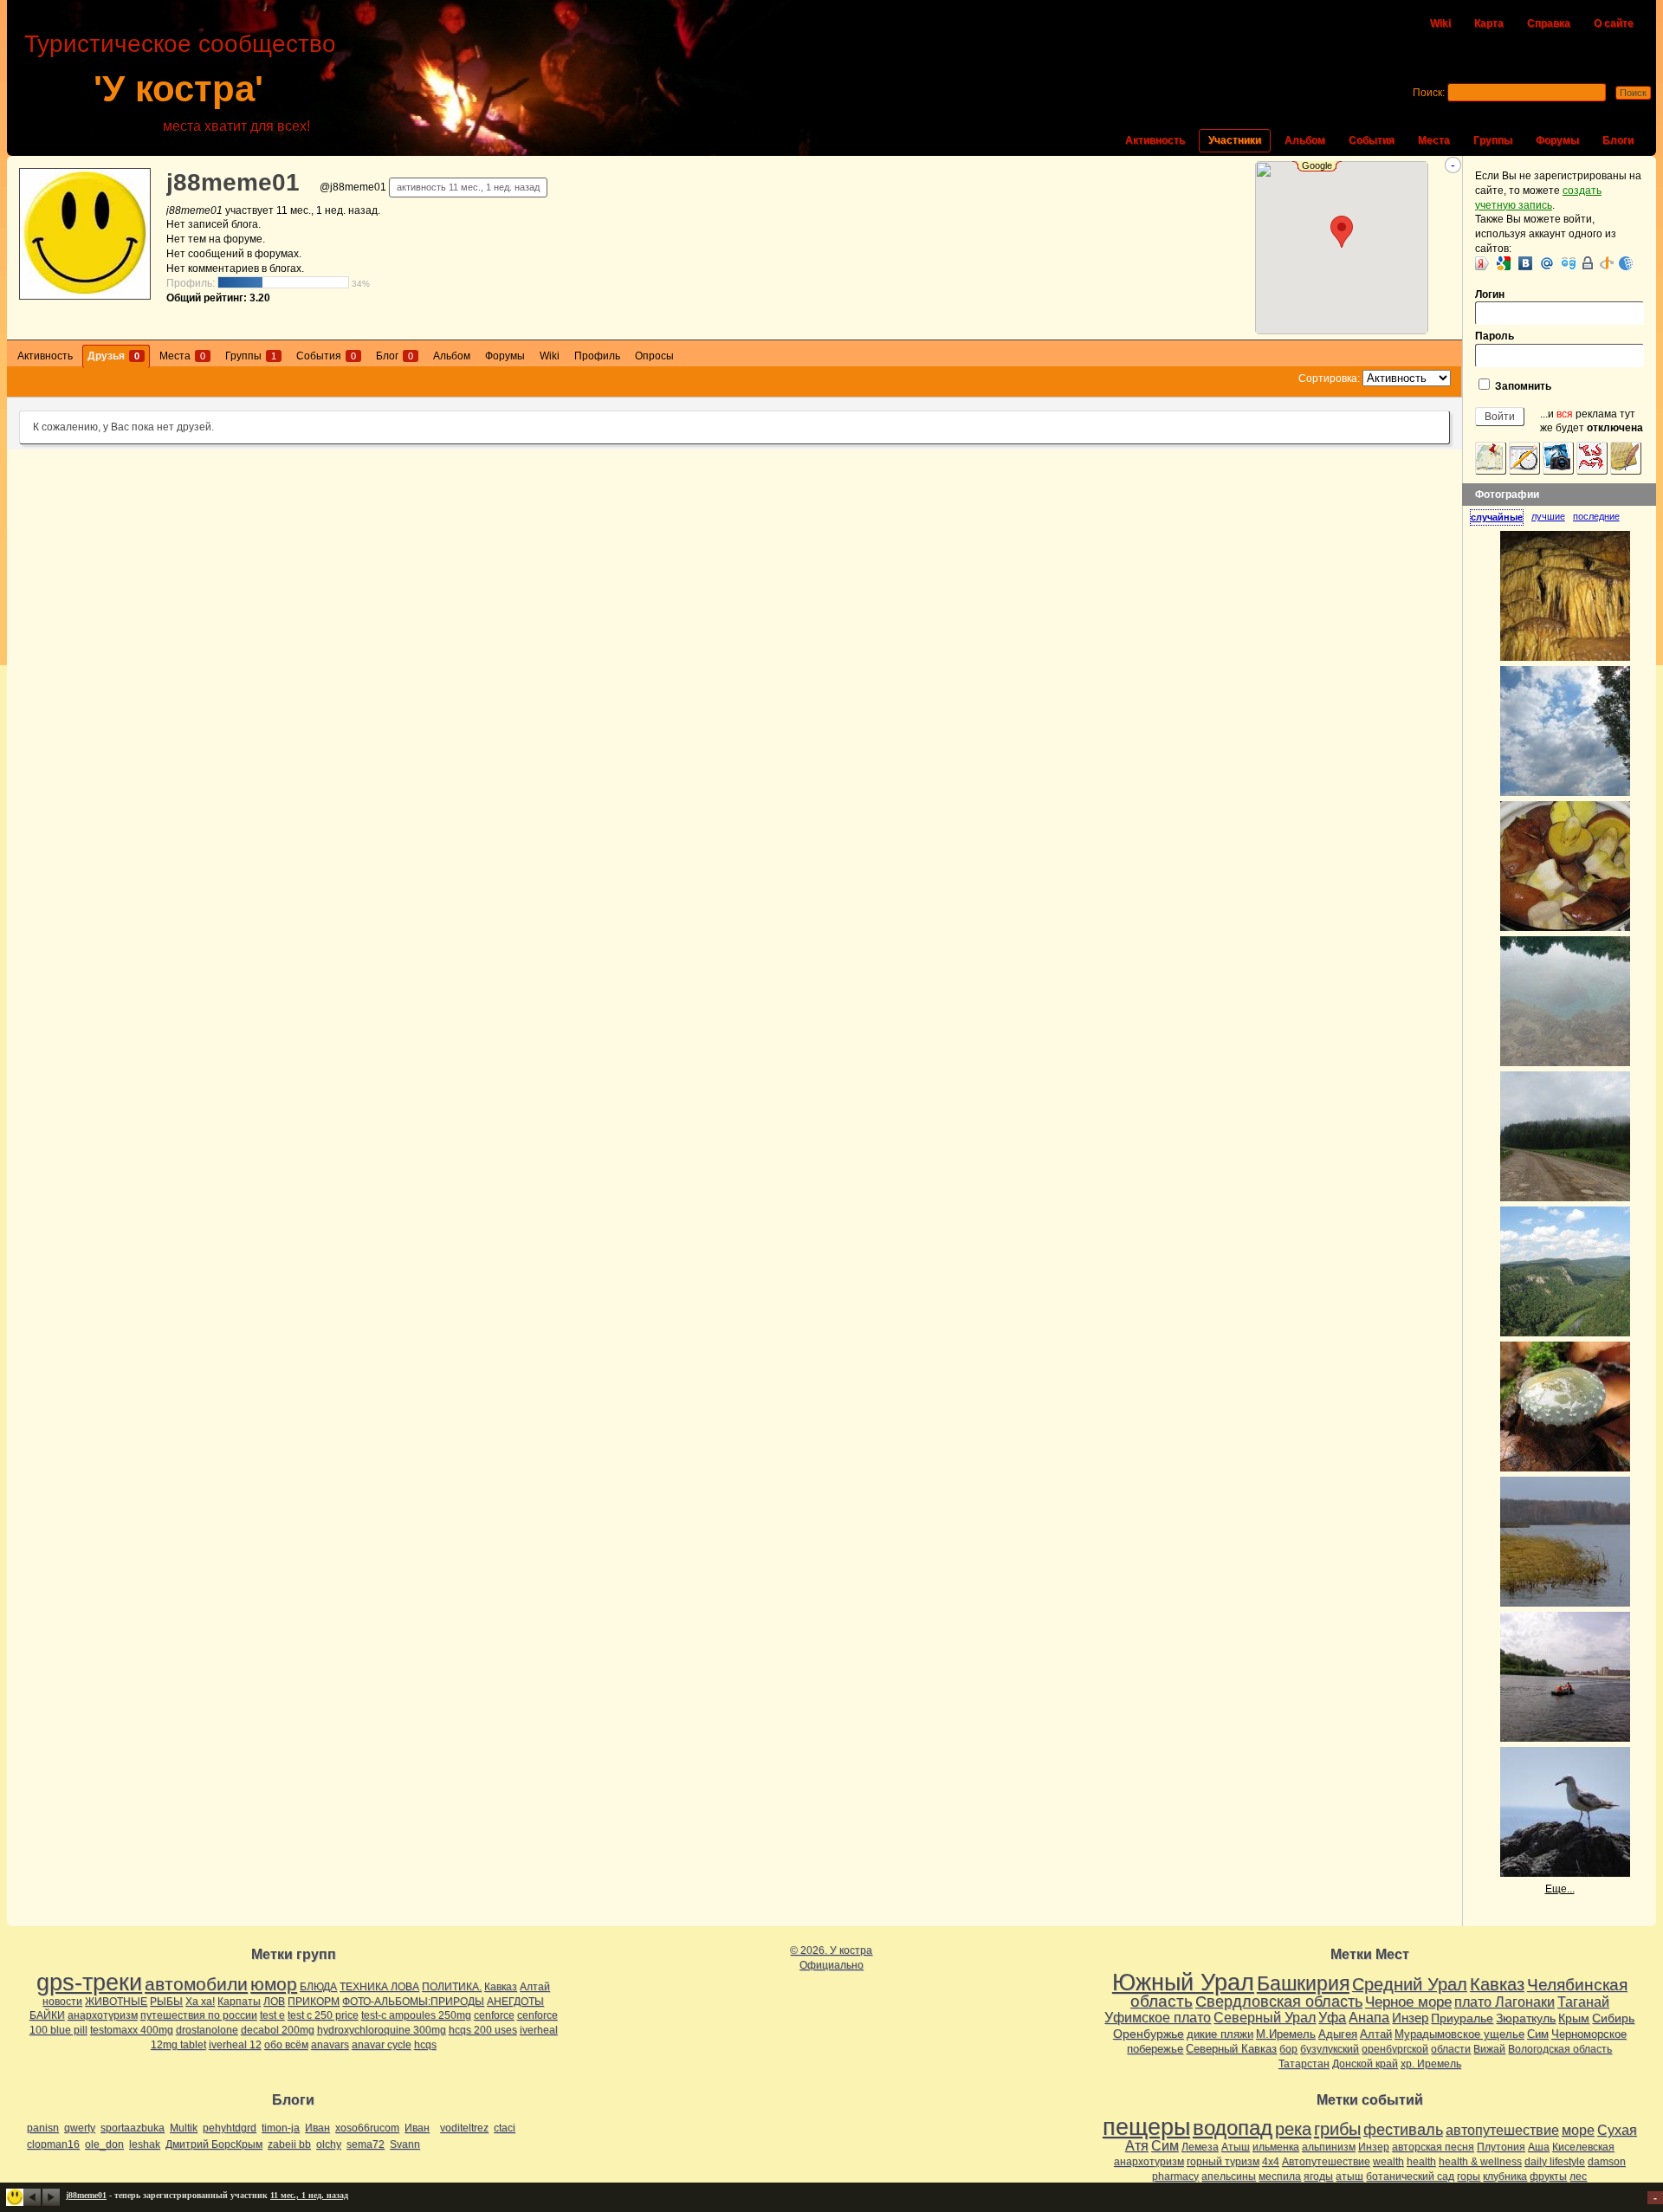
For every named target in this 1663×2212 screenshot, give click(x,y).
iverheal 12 (235, 2045)
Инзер (1410, 2018)
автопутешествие (1502, 2130)
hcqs (425, 2045)
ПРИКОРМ (314, 2002)
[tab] (1501, 517)
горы (1469, 2176)
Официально (831, 1965)
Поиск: (1429, 93)
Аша (1539, 2147)
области (1451, 2049)
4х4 (1271, 2162)
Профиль (597, 356)
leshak (145, 2144)
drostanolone (207, 2030)
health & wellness (1480, 2162)
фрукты (1548, 2176)
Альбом (1305, 140)
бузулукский (1330, 2049)
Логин (1490, 294)
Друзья (113, 356)
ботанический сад (1410, 2176)
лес (1578, 2176)
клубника (1505, 2176)
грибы (1337, 2129)
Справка (1549, 23)
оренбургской (1395, 2049)
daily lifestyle (1555, 2162)
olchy (329, 2144)
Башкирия (1303, 1983)
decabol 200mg (278, 2030)
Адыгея (1338, 2034)
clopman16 (53, 2144)
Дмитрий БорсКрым (214, 2144)
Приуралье (1462, 2018)
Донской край (1365, 2064)
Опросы (654, 356)
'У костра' (178, 89)
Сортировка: (1329, 378)
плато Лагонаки (1504, 2002)
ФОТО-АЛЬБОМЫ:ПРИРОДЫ (413, 2002)
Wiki (1440, 23)
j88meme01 (233, 182)
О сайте (1614, 23)
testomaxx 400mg (132, 2030)
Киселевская (1583, 2147)
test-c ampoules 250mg (416, 2015)
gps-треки (89, 1982)
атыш (1349, 2176)
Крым (1574, 2018)
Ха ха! (200, 2002)
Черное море (1408, 2002)
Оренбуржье (1149, 2034)
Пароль (1495, 336)
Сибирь (1613, 2018)
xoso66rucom (367, 2128)
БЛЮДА (318, 1987)
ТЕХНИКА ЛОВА (379, 1987)
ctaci (505, 2128)
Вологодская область (1560, 2049)
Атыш (1236, 2147)
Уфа (1332, 2017)
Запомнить (1522, 386)
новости (62, 2002)
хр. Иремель (1431, 2064)
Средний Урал (1410, 1984)
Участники (1235, 140)
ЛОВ (274, 2002)
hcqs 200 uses (483, 2030)
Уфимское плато (1158, 2017)
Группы (1493, 140)
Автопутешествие (1326, 2162)
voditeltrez (464, 2128)
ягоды (1318, 2176)
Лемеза (1200, 2147)
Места (1434, 140)
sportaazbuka (133, 2128)
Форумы (1557, 140)
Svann (405, 2144)
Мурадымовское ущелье (1459, 2034)
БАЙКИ (47, 2015)
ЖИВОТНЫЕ (116, 2002)
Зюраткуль (1526, 2018)
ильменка (1276, 2147)
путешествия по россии (199, 2015)
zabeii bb (289, 2144)
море (1578, 2130)
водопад (1233, 2128)
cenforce (494, 2015)
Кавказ (501, 1987)
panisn (43, 2128)
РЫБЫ (166, 2002)
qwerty (80, 2128)
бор (1288, 2049)
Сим (1538, 2034)
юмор (274, 1984)
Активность (1155, 140)
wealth (1388, 2162)
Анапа (1369, 2018)
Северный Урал (1265, 2017)
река (1293, 2129)
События (1372, 140)
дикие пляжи (1220, 2034)
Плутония (1501, 2147)
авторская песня (1433, 2147)
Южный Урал (1183, 1982)
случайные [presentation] (1497, 517)
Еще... (1560, 1889)
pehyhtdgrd (230, 2128)
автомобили (196, 1984)
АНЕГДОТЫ (515, 2002)
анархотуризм (103, 2015)
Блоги (1618, 140)
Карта (1489, 23)
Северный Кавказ (1231, 2049)
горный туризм (1223, 2162)
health (1421, 2162)
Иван (317, 2128)
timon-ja (281, 2128)
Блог (395, 356)
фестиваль (1403, 2129)
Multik (184, 2128)
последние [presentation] (1596, 516)
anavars (330, 2045)
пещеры (1146, 2127)
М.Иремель (1286, 2034)
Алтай (535, 1987)
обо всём (286, 2045)
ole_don (104, 2144)
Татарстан (1304, 2064)
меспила (1280, 2176)
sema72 (366, 2144)
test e (272, 2015)
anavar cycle (382, 2045)
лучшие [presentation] (1548, 516)
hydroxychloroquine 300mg (382, 2030)
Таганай (1583, 2002)
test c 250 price (323, 2015)
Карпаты (239, 2002)
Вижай (1489, 2049)
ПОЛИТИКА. (452, 1987)
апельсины (1229, 2176)
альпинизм (1329, 2147)
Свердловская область (1279, 2002)
